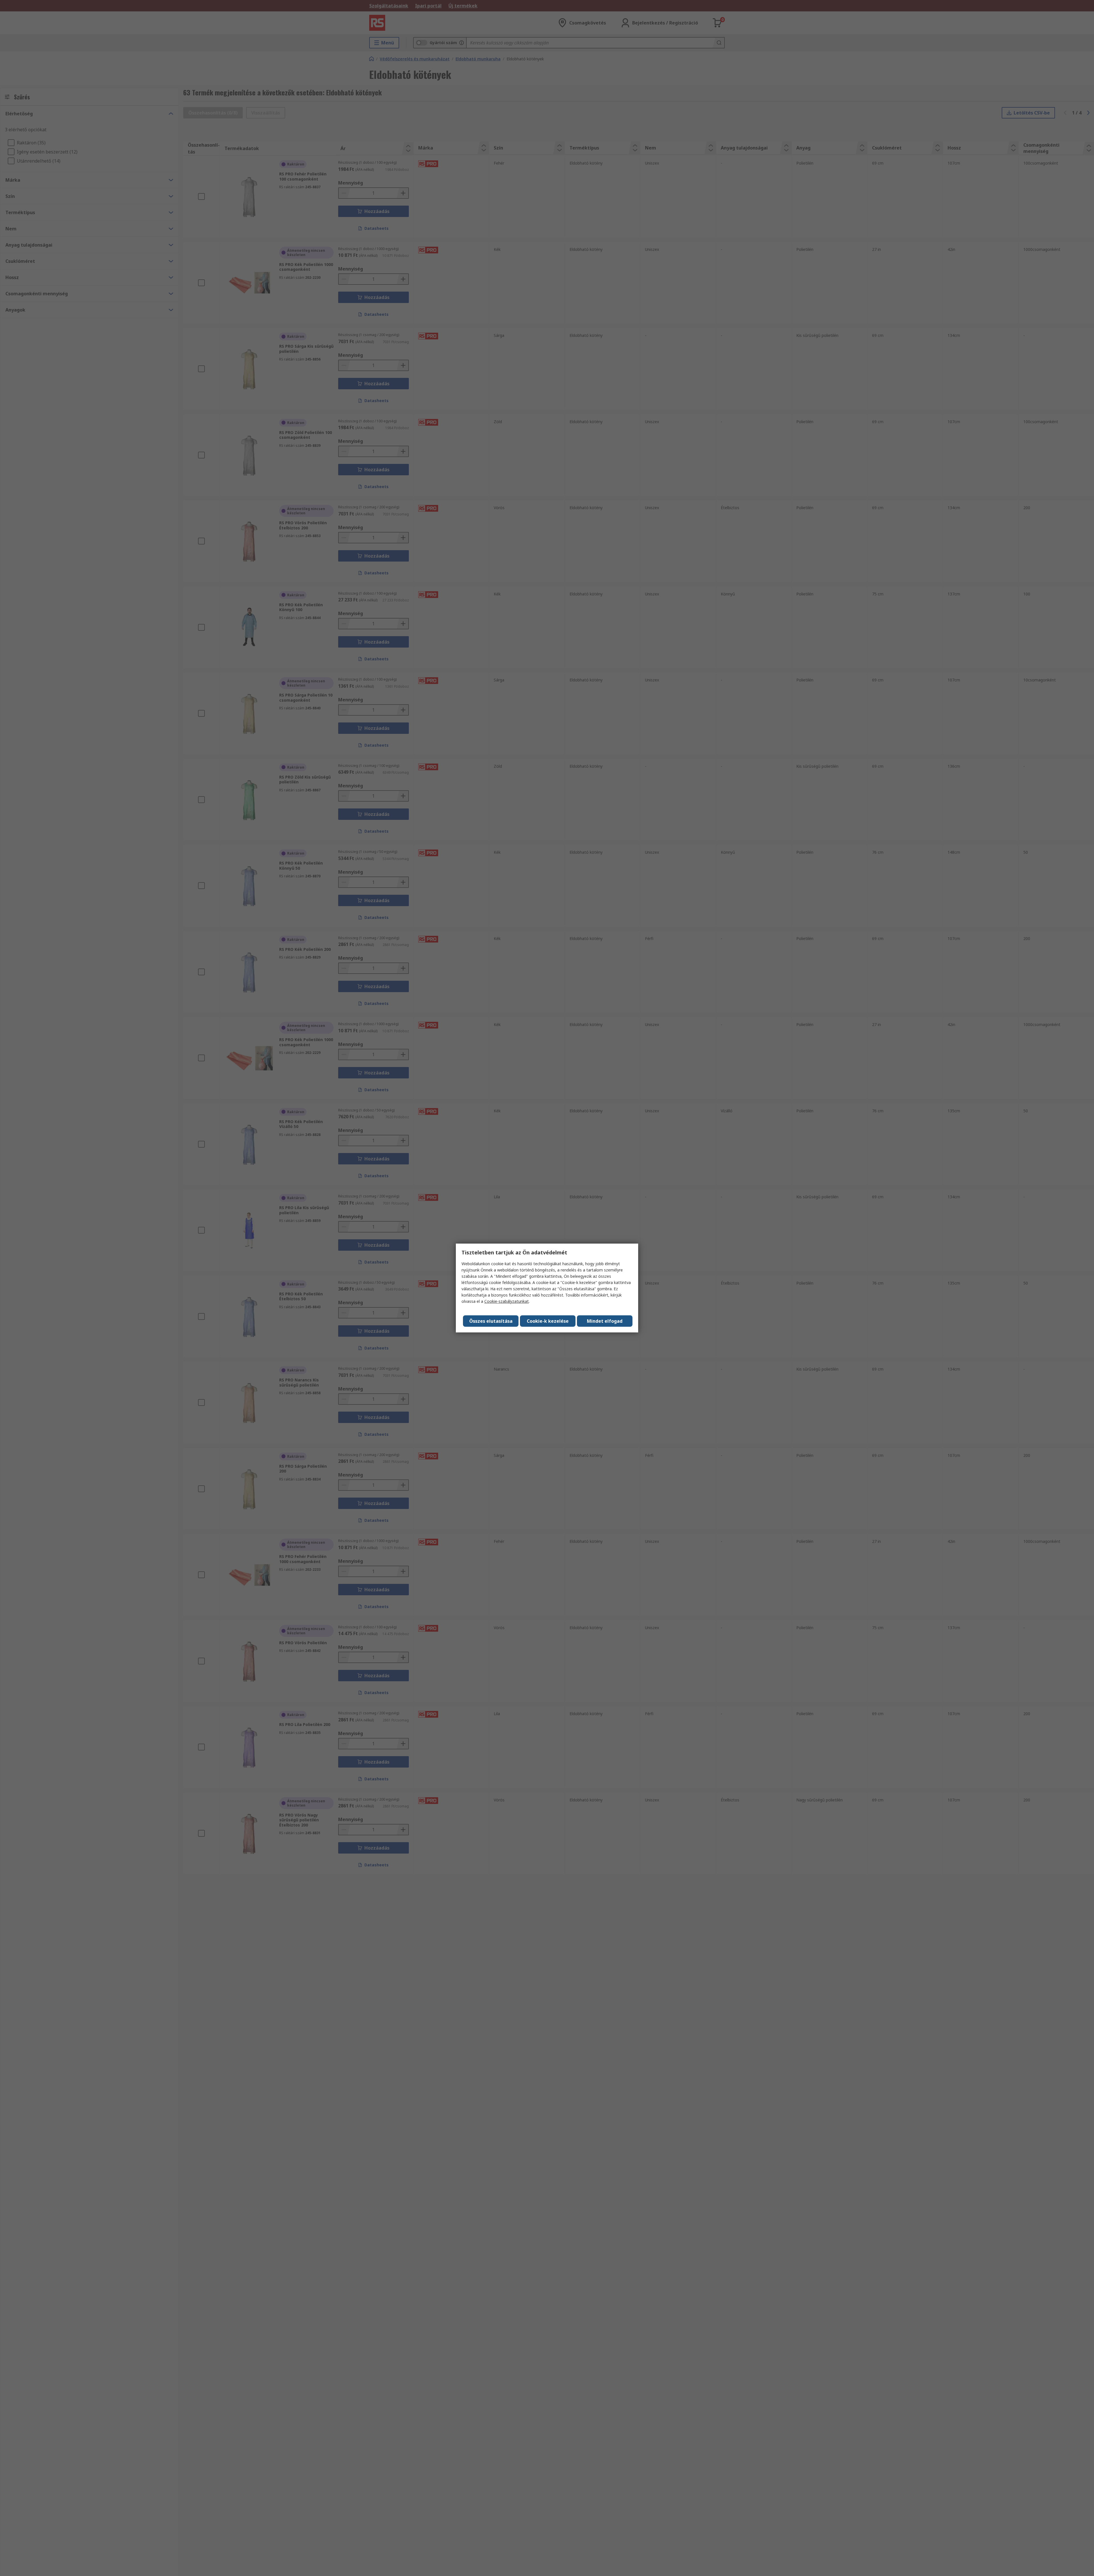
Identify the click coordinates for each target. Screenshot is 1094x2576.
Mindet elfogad (605, 1321)
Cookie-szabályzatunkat (507, 1301)
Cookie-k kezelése (548, 1321)
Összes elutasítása (491, 1321)
